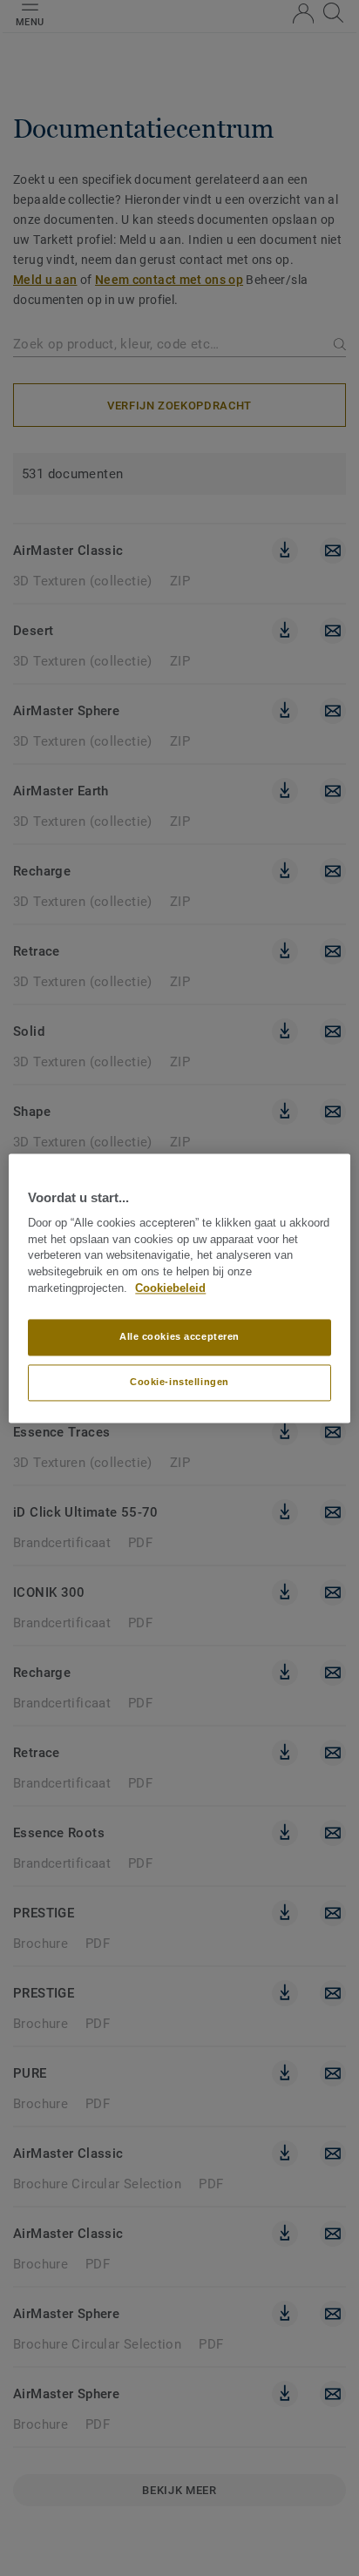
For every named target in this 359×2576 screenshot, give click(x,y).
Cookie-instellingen (179, 1382)
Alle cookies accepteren (179, 1336)
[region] (179, 1288)
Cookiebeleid (170, 1288)
